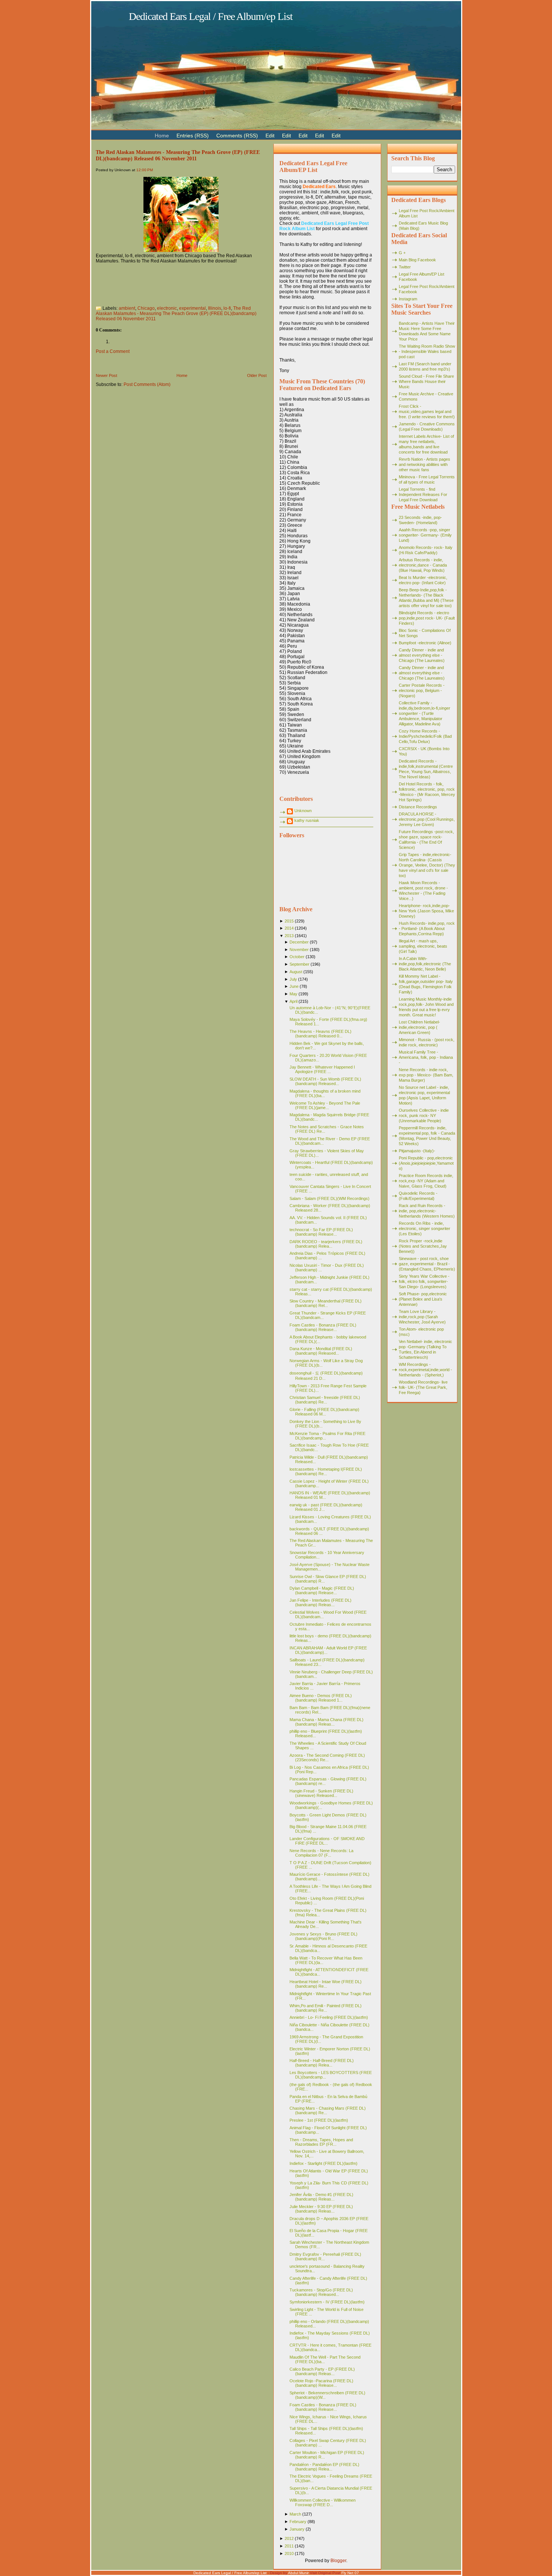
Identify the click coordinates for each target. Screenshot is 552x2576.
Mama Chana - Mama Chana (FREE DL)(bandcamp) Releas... (327, 1722)
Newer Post (106, 375)
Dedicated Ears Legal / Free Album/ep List (211, 16)
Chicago (146, 308)
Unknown (303, 811)
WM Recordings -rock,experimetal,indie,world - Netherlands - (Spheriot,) (425, 1370)
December (299, 942)
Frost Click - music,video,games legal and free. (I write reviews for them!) (427, 411)
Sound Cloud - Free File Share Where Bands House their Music (426, 381)
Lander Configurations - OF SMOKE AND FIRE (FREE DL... (327, 1841)
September (299, 964)
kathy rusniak (307, 820)
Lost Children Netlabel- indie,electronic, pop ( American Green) (419, 1027)
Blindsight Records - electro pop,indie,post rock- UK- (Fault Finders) (427, 618)
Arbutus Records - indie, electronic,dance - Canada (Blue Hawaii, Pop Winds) (423, 565)
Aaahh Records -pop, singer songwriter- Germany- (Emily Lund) (425, 535)
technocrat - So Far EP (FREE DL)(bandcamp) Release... (321, 1232)
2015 (289, 921)
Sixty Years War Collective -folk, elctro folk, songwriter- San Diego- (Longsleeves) (424, 1281)
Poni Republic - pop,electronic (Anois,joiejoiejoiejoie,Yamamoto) (426, 1163)
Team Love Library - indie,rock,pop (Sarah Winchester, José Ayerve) (422, 1317)
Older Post (257, 375)
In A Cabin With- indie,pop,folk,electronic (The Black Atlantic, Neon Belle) (425, 964)
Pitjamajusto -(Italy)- (417, 1151)
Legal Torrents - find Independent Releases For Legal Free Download (423, 494)
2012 (289, 2538)
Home (182, 375)
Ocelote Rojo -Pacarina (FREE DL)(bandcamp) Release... (321, 2383)
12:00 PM (145, 170)
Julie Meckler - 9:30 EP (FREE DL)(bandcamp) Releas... (321, 2209)
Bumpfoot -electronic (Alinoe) (425, 643)
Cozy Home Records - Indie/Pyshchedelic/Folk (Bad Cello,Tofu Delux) (425, 736)
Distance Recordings (418, 807)
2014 (289, 928)
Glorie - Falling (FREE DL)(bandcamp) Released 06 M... (324, 1412)
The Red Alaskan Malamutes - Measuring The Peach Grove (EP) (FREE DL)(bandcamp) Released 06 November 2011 (178, 155)
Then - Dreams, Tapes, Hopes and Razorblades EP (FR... (321, 2142)
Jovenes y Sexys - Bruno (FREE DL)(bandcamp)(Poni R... (324, 1936)
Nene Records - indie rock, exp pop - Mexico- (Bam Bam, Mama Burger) (426, 1075)
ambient (127, 308)
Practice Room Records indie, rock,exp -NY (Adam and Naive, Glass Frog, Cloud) (426, 1181)
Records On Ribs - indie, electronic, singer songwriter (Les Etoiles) (425, 1228)
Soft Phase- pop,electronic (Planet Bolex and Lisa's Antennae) (423, 1299)
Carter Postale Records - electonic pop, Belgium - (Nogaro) (422, 690)
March (295, 2514)
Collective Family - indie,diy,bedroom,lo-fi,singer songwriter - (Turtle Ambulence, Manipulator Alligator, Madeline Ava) (425, 713)
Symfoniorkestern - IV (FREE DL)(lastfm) (327, 2302)
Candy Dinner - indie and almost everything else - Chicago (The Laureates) (422, 655)
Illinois (215, 308)
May (293, 994)
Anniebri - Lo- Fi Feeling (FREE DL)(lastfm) (329, 2017)
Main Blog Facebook (417, 260)
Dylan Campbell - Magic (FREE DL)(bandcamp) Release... (322, 1590)
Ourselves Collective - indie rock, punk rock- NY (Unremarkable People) (424, 1115)
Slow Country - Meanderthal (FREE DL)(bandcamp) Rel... (326, 1303)
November (299, 950)
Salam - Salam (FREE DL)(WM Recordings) (330, 1198)
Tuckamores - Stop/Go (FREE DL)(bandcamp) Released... (321, 2292)
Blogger (338, 2561)
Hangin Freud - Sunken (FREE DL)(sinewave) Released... (321, 1793)
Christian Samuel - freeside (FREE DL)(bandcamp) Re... (325, 1400)
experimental (192, 308)
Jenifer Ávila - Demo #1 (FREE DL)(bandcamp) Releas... (321, 2197)
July (293, 979)
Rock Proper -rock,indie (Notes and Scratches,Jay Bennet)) (423, 1246)
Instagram (408, 299)
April (293, 1001)
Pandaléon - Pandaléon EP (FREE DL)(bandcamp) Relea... (324, 2467)
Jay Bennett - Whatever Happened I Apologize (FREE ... (322, 1069)
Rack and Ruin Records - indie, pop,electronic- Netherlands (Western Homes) (427, 1211)
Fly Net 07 (350, 2573)
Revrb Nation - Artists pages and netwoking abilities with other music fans (425, 464)
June (294, 986)
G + (402, 253)
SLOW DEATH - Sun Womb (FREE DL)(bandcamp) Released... (325, 1081)
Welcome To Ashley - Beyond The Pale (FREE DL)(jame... (325, 1105)
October (297, 957)
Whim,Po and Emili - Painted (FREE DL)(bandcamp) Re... (326, 2008)
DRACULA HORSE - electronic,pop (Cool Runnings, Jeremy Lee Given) (427, 819)
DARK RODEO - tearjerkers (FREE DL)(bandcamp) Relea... (326, 1244)
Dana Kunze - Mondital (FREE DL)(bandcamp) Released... (321, 1351)
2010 (289, 2553)
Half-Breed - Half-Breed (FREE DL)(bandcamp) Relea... (322, 2063)
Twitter (405, 267)
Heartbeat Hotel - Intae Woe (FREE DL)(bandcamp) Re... (326, 1984)
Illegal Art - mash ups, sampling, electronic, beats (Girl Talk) (423, 946)
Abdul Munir (298, 2573)
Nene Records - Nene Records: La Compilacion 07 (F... (321, 1853)
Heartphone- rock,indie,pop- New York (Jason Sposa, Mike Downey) (426, 911)
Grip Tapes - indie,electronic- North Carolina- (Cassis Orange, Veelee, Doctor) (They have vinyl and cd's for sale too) (427, 865)
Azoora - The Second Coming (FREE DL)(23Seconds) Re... (327, 1758)
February (298, 2522)
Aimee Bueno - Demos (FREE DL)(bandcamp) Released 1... (321, 1698)
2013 (289, 936)
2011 (289, 2546)
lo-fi (227, 308)
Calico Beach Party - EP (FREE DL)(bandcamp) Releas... (322, 2371)
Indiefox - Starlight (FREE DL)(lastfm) (324, 2163)
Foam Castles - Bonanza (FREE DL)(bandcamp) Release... (323, 1327)
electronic (167, 308)
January (297, 2529)
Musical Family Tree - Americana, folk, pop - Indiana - (426, 1057)
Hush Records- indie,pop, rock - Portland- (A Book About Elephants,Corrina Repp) (427, 929)
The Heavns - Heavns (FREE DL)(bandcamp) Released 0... (320, 1034)
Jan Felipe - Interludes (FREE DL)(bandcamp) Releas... (320, 1602)
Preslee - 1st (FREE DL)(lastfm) (319, 2120)
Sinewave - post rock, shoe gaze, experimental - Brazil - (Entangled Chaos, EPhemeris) (427, 1264)
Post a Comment (113, 351)
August (296, 972)
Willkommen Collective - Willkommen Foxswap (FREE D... (323, 2502)
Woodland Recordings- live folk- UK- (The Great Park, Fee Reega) (423, 1387)
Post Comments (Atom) (147, 384)
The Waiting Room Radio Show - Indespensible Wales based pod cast (427, 351)
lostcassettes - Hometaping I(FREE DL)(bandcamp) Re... (326, 1471)
